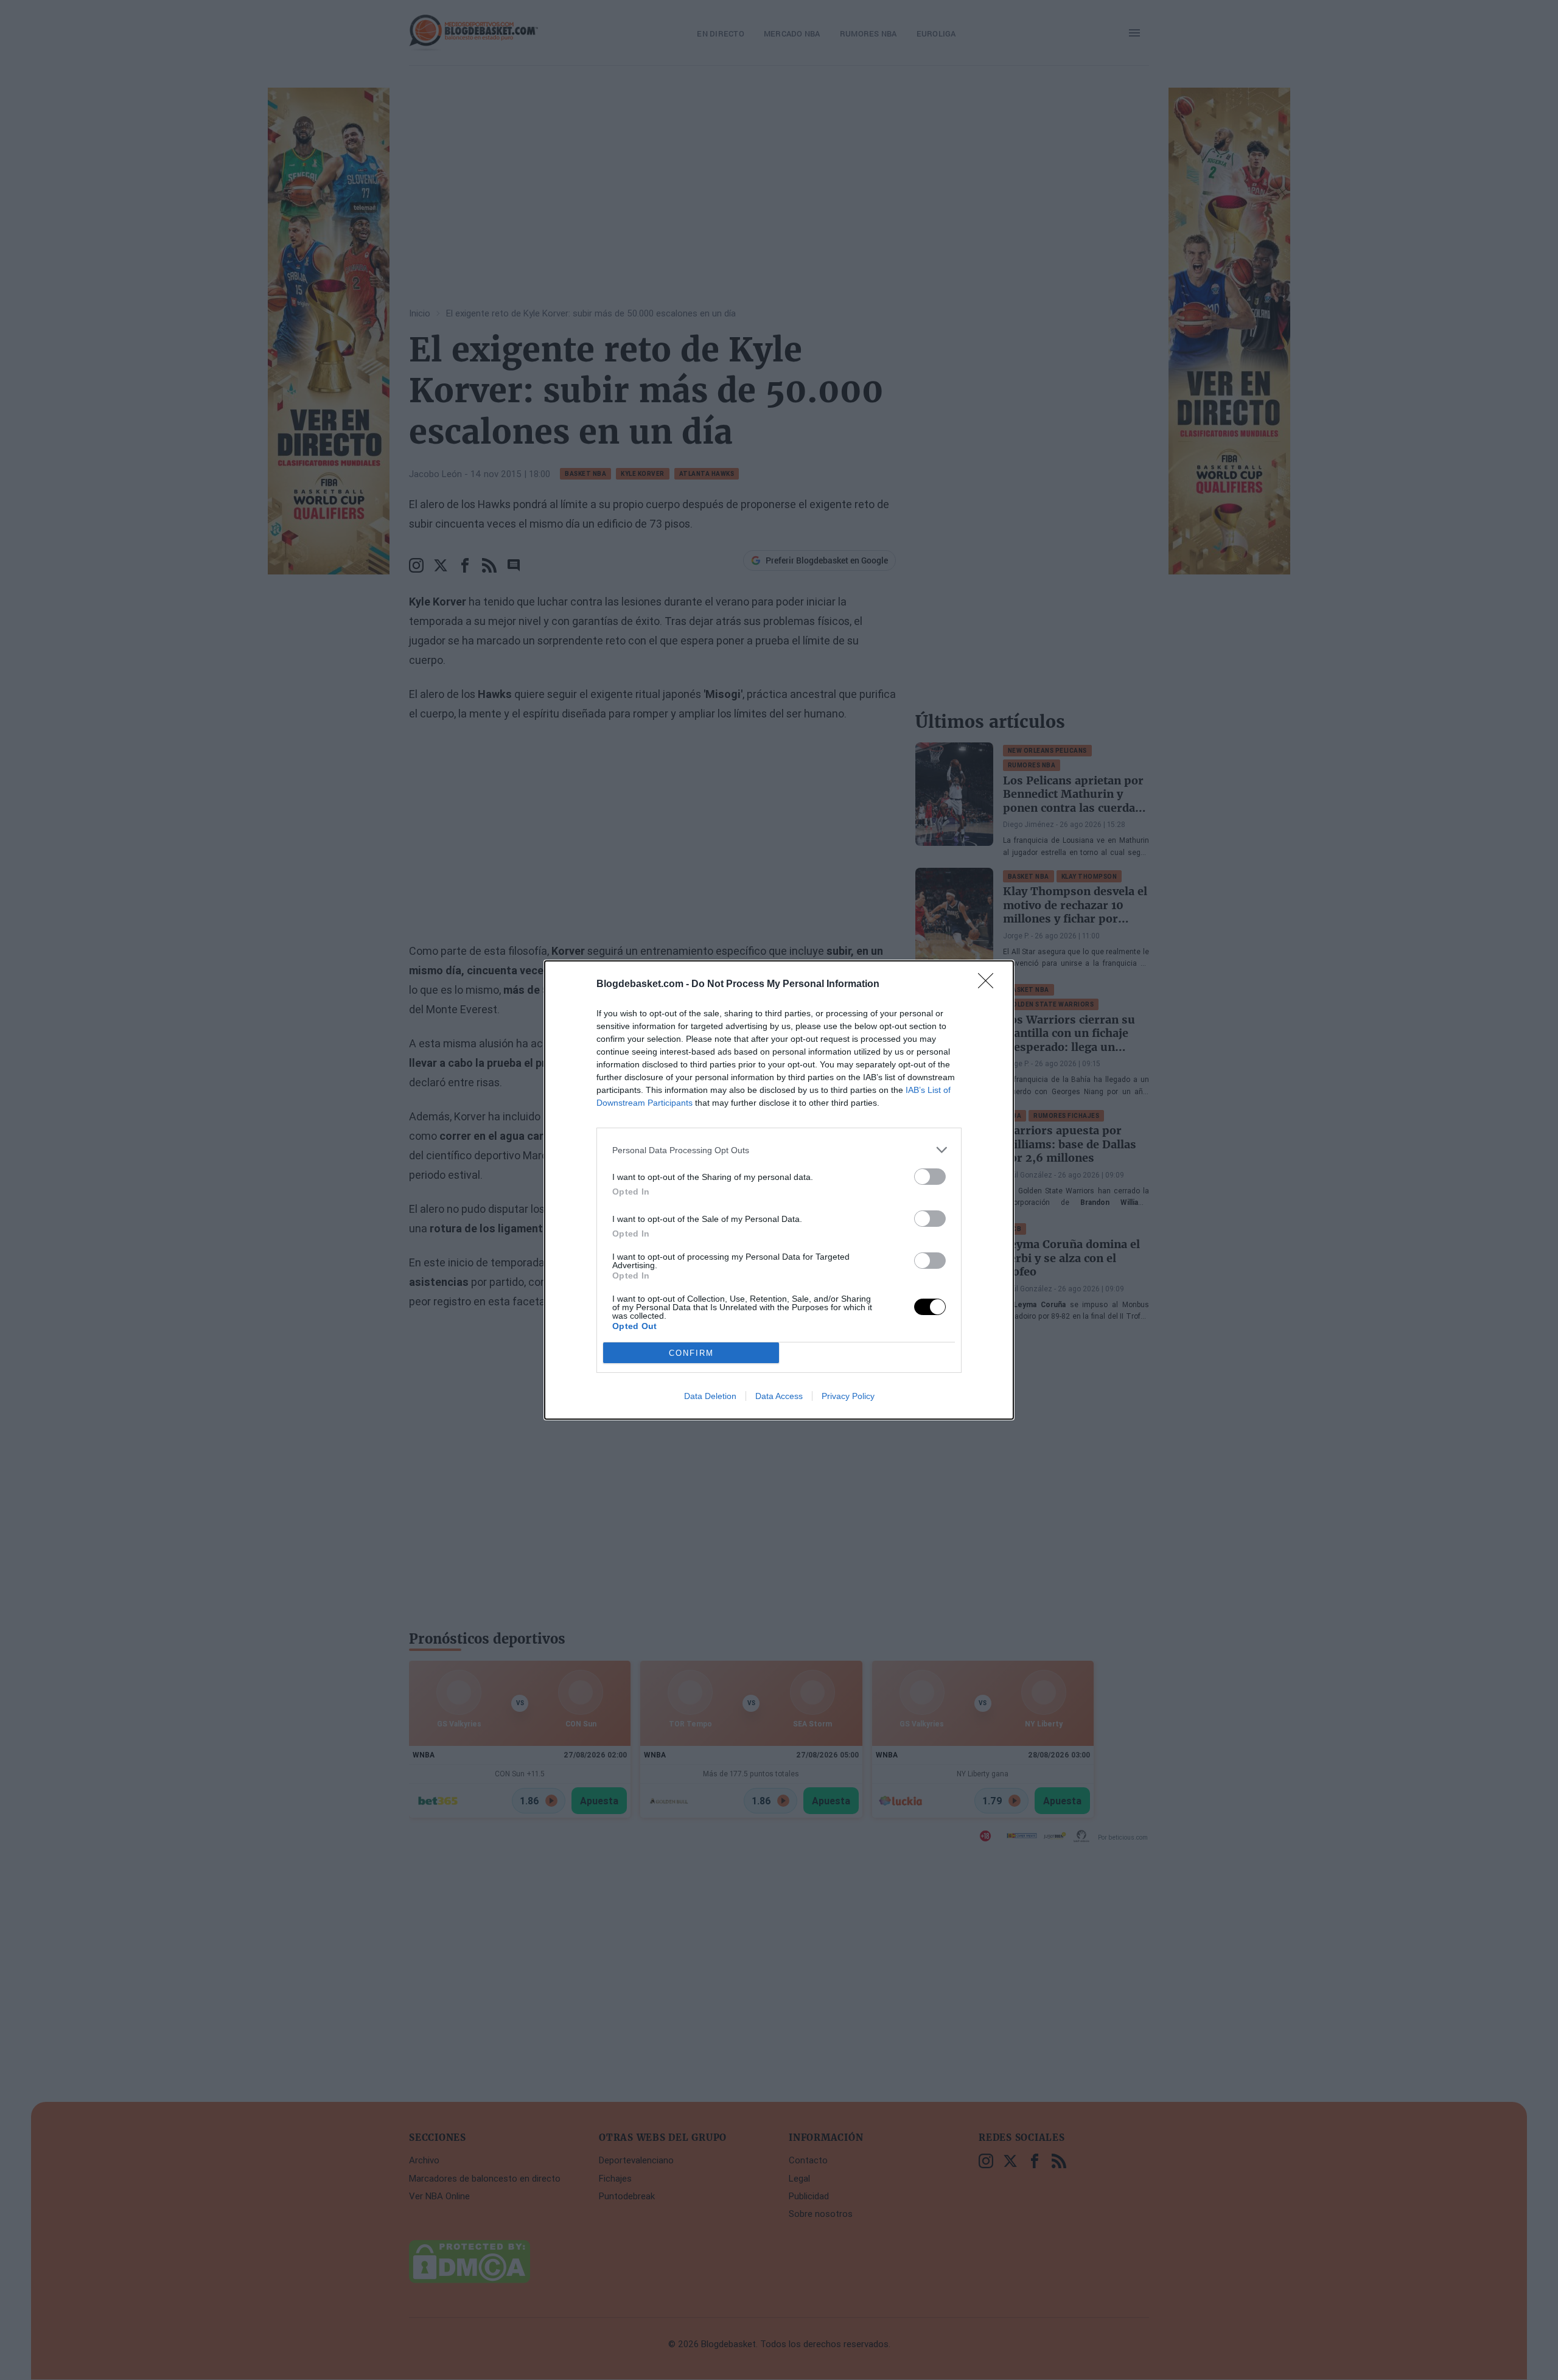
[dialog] (779, 1190)
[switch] (930, 1177)
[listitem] (779, 1150)
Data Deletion (710, 1396)
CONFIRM (691, 1353)
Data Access (779, 1396)
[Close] (990, 985)
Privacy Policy (848, 1396)
